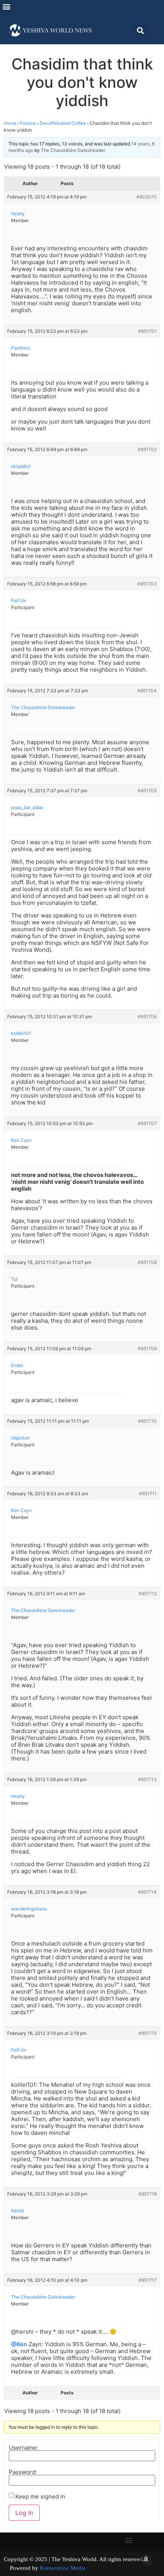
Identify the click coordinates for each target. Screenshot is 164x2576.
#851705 (147, 791)
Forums (28, 123)
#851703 (147, 584)
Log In (24, 2513)
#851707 (147, 1123)
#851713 (147, 1779)
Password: (23, 2472)
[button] (6, 6)
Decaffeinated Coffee (63, 123)
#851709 (147, 1348)
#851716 (148, 2194)
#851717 (148, 2280)
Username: (23, 2448)
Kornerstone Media (63, 2568)
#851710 (147, 1421)
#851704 (147, 691)
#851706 (147, 1016)
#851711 (148, 1494)
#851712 (148, 1593)
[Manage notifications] (146, 2559)
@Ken (19, 2344)
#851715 (148, 2033)
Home (10, 123)
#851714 (147, 1892)
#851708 (147, 1262)
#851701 (147, 331)
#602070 (147, 197)
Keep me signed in (40, 2496)
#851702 (147, 449)
